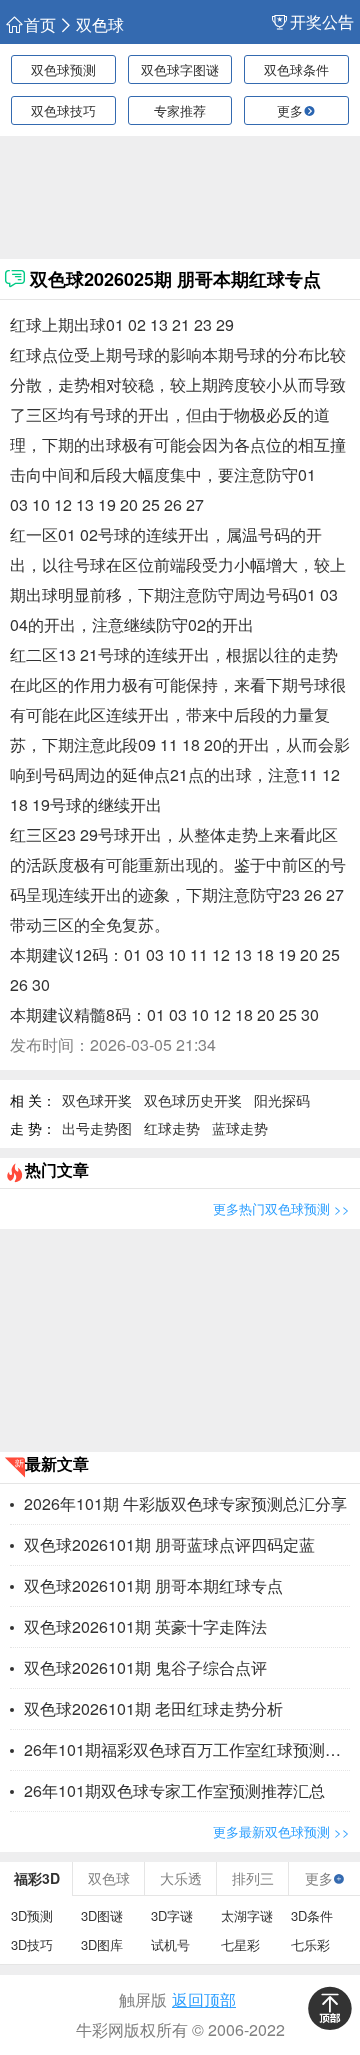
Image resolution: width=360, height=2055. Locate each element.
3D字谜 (172, 1915)
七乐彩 (310, 1944)
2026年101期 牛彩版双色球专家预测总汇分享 (185, 1503)
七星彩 (240, 1944)
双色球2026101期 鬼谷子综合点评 (145, 1667)
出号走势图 (97, 1128)
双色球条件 (296, 69)
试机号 (170, 1944)
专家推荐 (180, 110)
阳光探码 (282, 1100)
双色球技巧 (63, 110)
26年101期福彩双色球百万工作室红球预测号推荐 (187, 1749)
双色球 (100, 25)
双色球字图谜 (180, 69)
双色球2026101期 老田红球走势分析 (153, 1708)
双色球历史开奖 (193, 1100)
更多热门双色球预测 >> (281, 1208)
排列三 (253, 1878)
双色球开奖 (97, 1100)
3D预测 (32, 1915)
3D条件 (312, 1915)
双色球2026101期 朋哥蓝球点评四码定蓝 (169, 1544)
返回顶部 (204, 1999)
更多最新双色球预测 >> (281, 1831)
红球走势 (172, 1128)
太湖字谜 (247, 1915)
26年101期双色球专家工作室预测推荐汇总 (174, 1790)
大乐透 (181, 1878)
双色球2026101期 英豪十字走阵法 (145, 1626)
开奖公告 (322, 22)
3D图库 (102, 1944)
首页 (40, 25)
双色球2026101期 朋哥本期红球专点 (153, 1585)
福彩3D (37, 1878)
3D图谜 (102, 1915)
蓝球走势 (240, 1128)
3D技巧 (32, 1944)
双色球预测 (63, 69)
